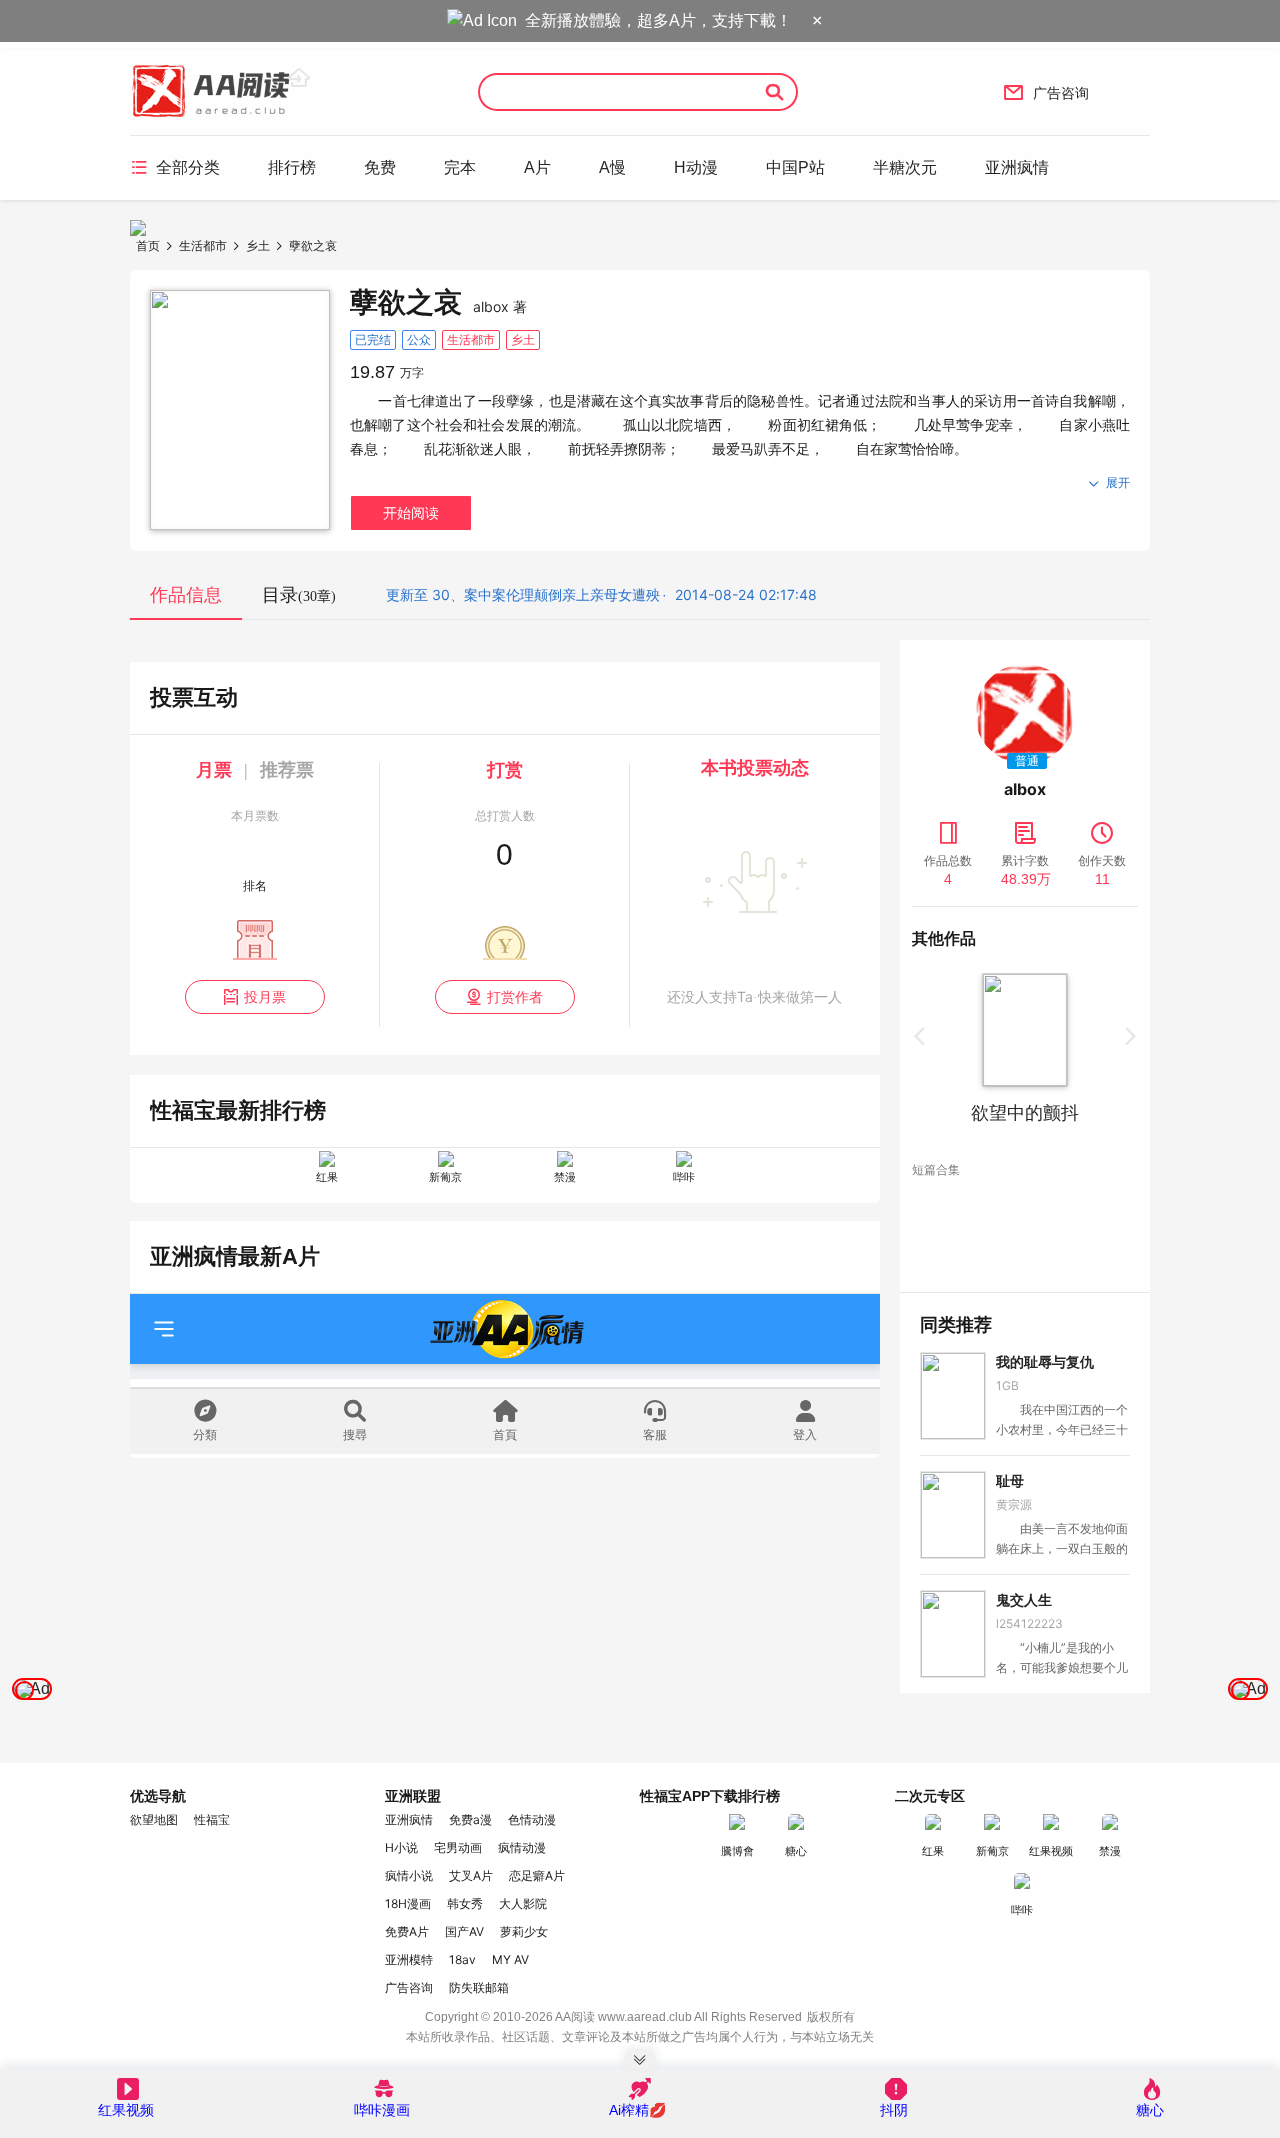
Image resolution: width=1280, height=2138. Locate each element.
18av (462, 1959)
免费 (380, 167)
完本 (460, 167)
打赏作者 (504, 996)
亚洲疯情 (1017, 167)
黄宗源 (1014, 1504)
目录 (299, 595)
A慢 (612, 167)
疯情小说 (409, 1875)
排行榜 (292, 167)
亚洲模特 (409, 1959)
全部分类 (175, 167)
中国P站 (795, 167)
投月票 (254, 996)
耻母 (1010, 1481)
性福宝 (212, 1819)
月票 (214, 770)
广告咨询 (1046, 92)
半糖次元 (905, 167)
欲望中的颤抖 (992, 1113)
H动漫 (696, 167)
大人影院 (523, 1903)
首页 (148, 245)
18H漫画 (408, 1903)
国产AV (464, 1931)
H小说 (401, 1847)
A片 (537, 167)
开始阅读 (411, 512)
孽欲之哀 (313, 245)
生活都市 (203, 245)
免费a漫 (470, 1819)
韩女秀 (465, 1903)
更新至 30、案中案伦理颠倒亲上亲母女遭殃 (523, 594)
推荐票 (287, 770)
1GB (1007, 1385)
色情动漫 (532, 1819)
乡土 (258, 245)
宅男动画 (458, 1847)
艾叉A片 (471, 1875)
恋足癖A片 (537, 1875)
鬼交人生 (1024, 1600)
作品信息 (186, 595)
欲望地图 (154, 1819)
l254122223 (1029, 1623)
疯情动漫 (522, 1847)
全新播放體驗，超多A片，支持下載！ (658, 20)
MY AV (510, 1959)
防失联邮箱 (479, 1987)
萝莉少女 (524, 1931)
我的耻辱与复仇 (1045, 1362)
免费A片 (407, 1931)
